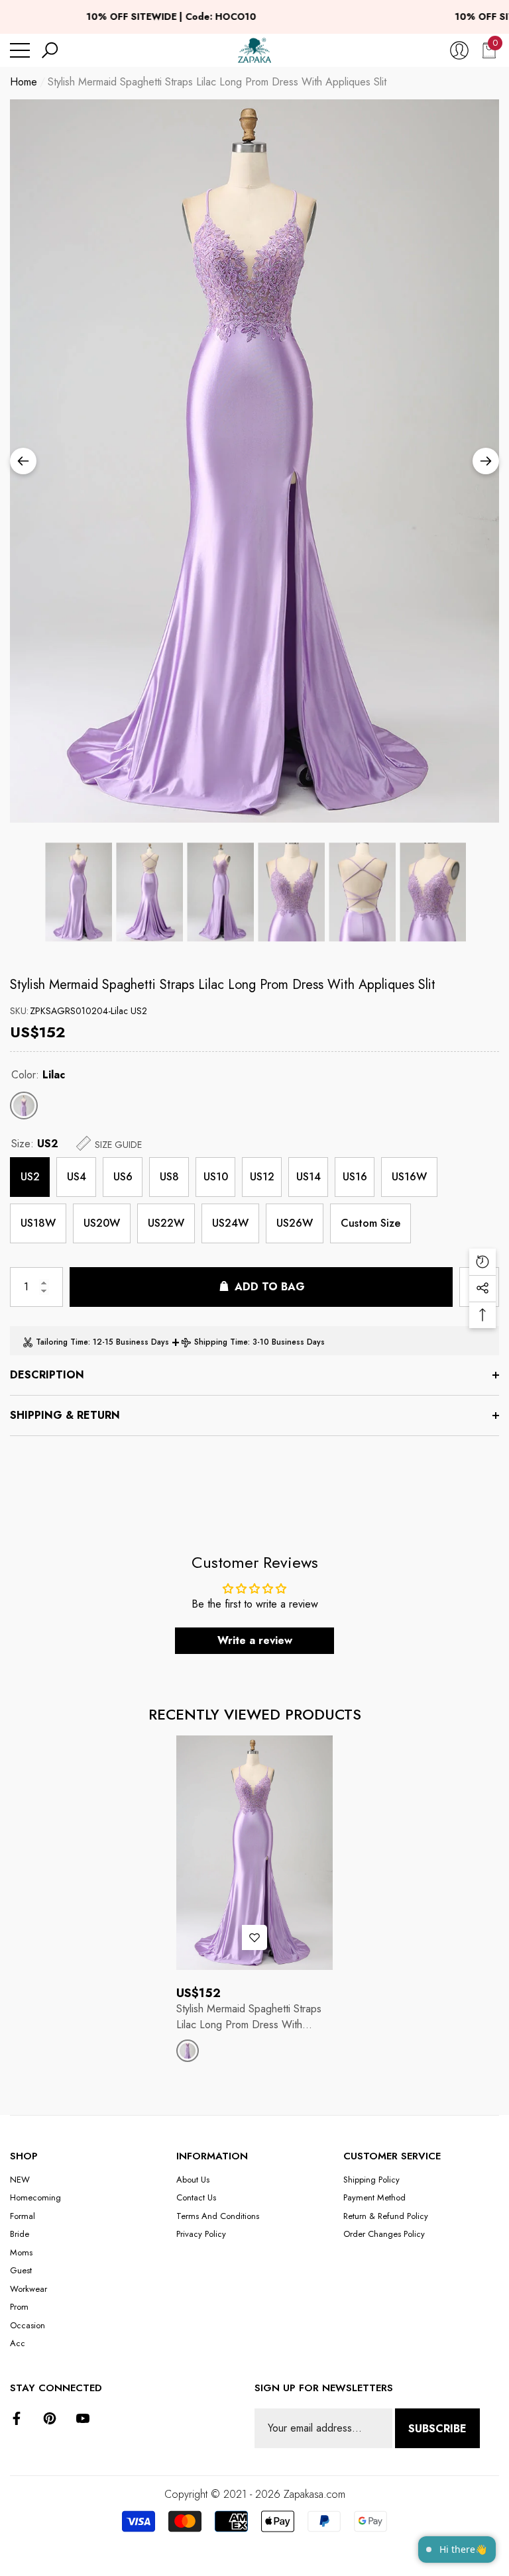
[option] (254, 461)
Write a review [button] (255, 1640)
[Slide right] (486, 461)
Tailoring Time (62, 1342)
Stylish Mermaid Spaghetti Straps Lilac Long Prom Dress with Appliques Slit (223, 985)
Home (24, 82)
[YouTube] (83, 2418)
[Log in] (459, 50)
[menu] (20, 50)
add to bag (270, 1287)
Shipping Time (221, 1342)
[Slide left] (23, 461)
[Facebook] (17, 2418)
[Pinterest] (50, 2418)
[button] (50, 50)
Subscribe (437, 2429)
